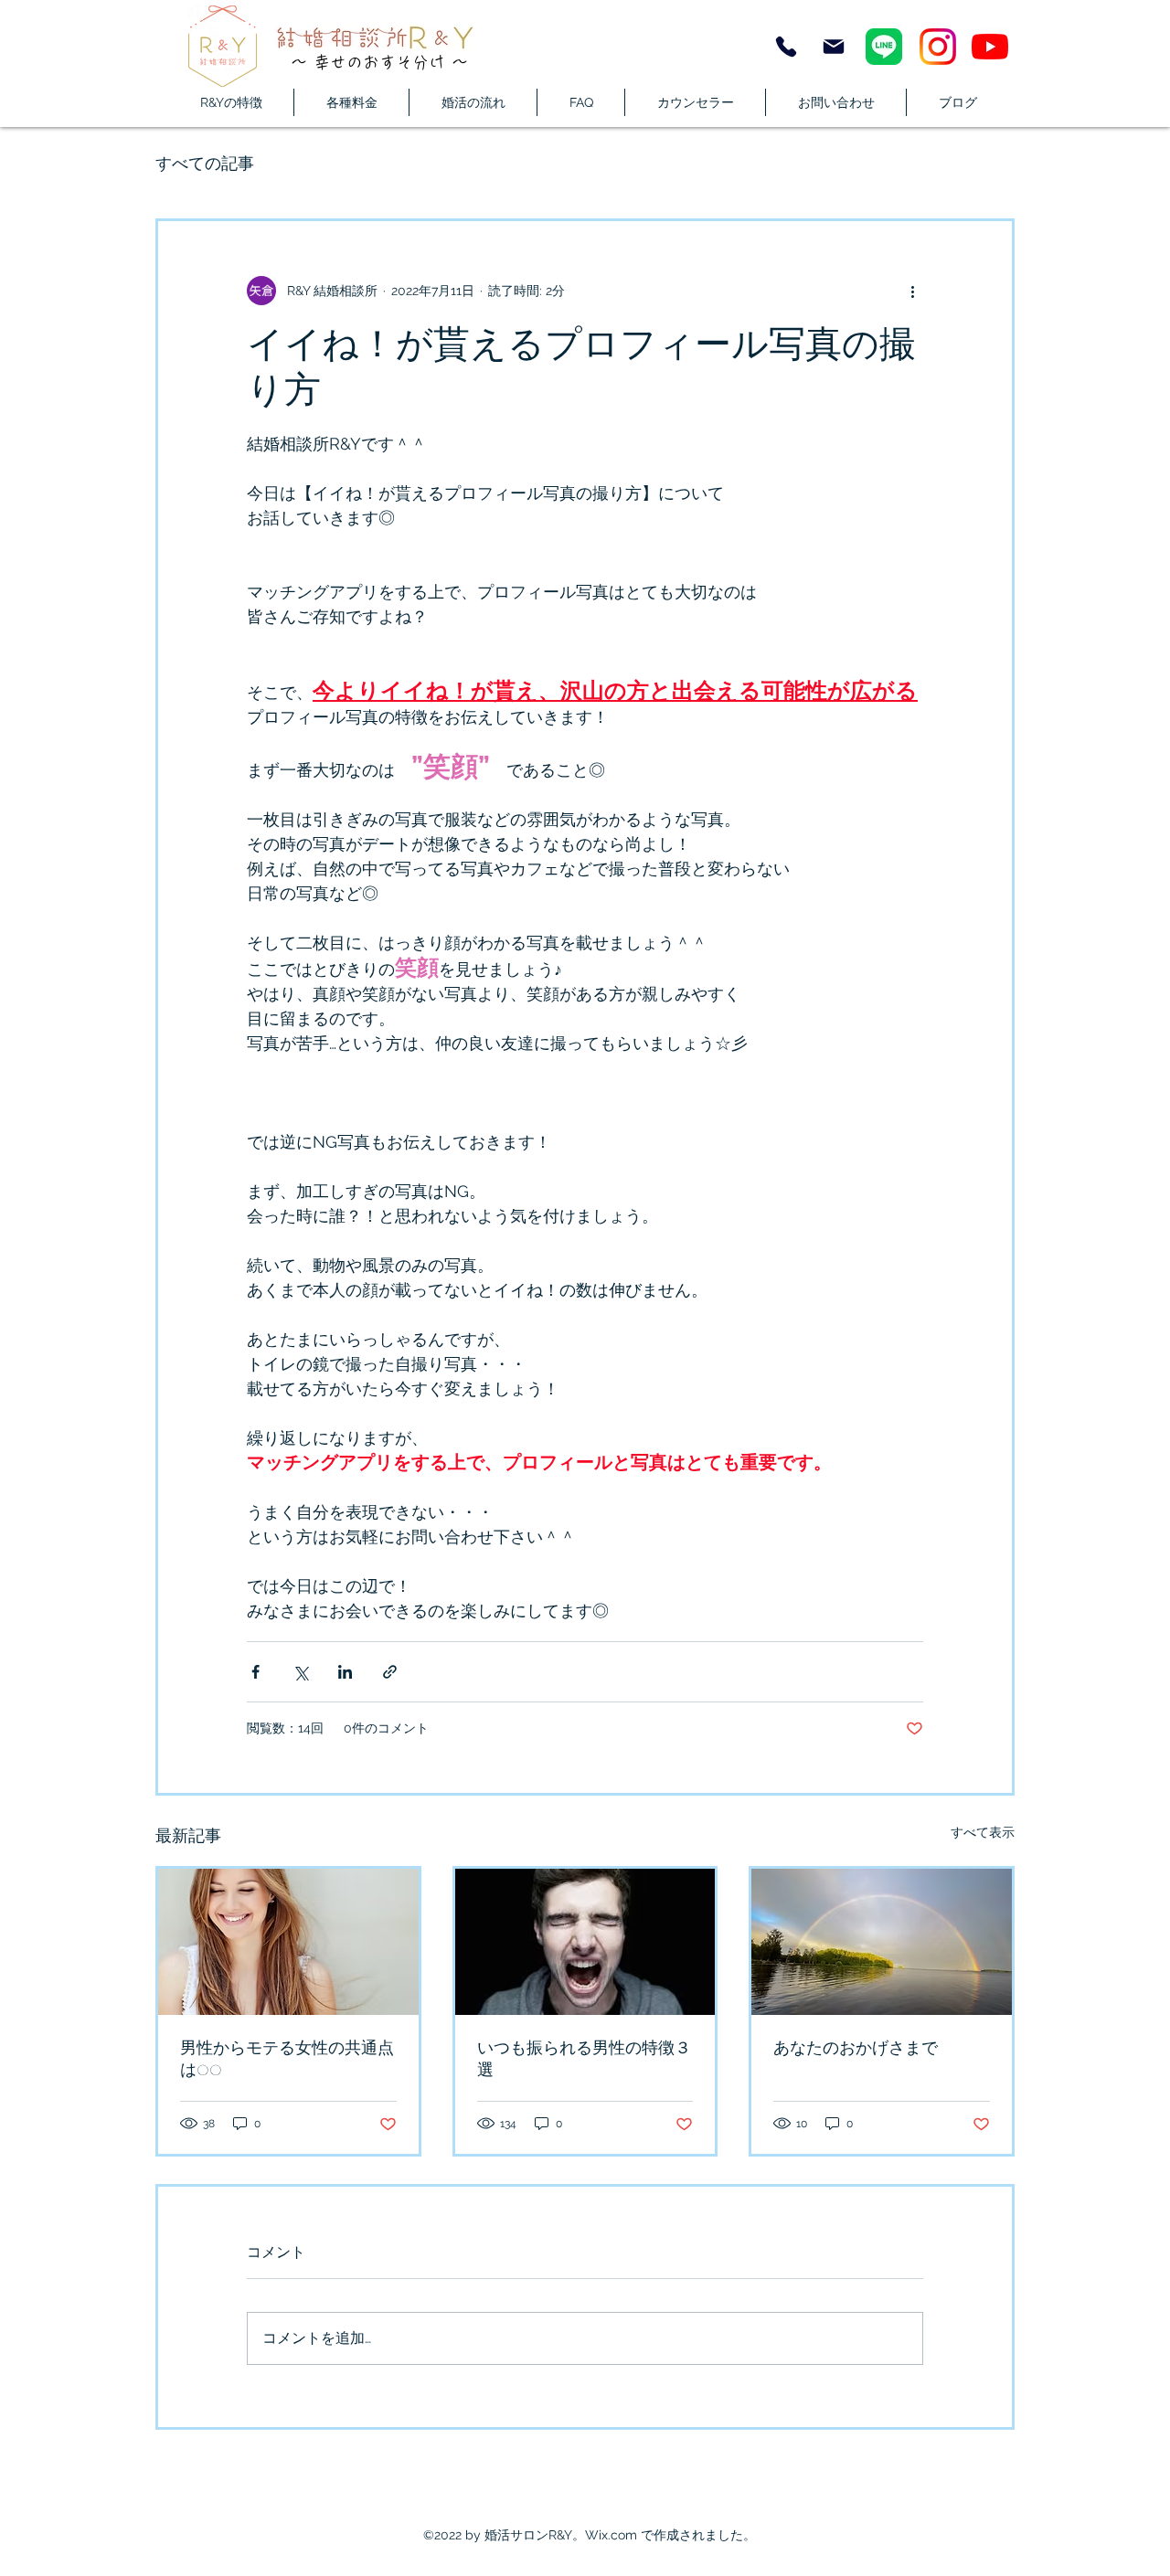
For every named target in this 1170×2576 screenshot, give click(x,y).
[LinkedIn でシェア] (345, 1672)
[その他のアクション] (912, 291)
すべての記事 (205, 163)
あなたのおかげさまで (856, 2048)
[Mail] (834, 47)
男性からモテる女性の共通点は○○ (287, 2059)
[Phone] (786, 47)
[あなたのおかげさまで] (882, 1942)
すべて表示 (983, 1832)
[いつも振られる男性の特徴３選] (585, 1942)
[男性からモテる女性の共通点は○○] (288, 1942)
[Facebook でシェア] (255, 1672)
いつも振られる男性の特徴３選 (584, 2059)
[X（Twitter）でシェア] (300, 1672)
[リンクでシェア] (390, 1672)
